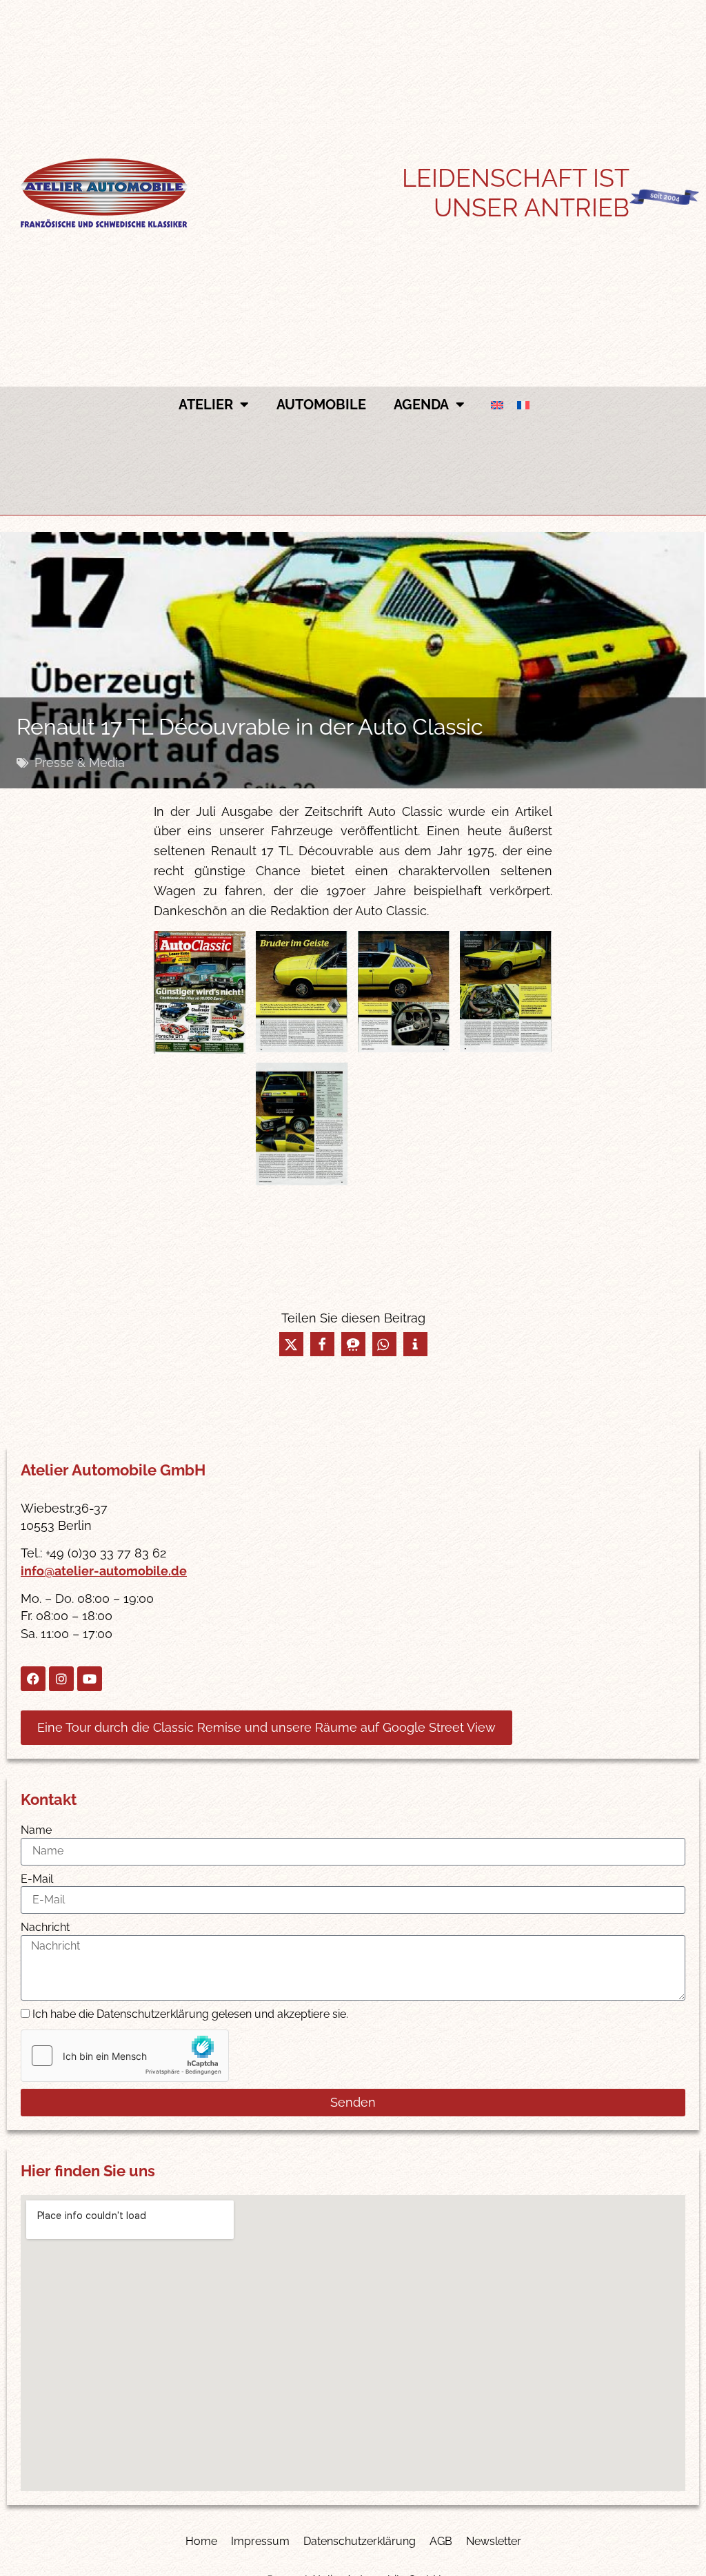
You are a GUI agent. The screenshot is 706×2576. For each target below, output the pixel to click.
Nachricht (45, 1927)
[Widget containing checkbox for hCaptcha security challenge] (125, 2056)
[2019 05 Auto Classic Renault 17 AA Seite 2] (302, 992)
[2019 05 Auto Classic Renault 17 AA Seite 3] (404, 992)
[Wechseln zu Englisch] (497, 405)
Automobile (321, 405)
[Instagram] (61, 1679)
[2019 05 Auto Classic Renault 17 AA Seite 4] (506, 992)
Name (36, 1830)
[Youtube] (90, 1679)
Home (201, 2541)
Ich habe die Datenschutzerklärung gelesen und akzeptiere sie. (190, 2015)
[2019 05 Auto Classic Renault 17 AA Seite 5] (302, 1124)
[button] (291, 1344)
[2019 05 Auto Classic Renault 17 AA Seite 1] (200, 992)
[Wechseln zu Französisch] (523, 405)
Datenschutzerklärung (360, 2541)
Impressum (260, 2541)
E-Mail (37, 1879)
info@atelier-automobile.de (104, 1571)
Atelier (206, 405)
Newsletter (494, 2541)
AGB (441, 2541)
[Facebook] (33, 1679)
